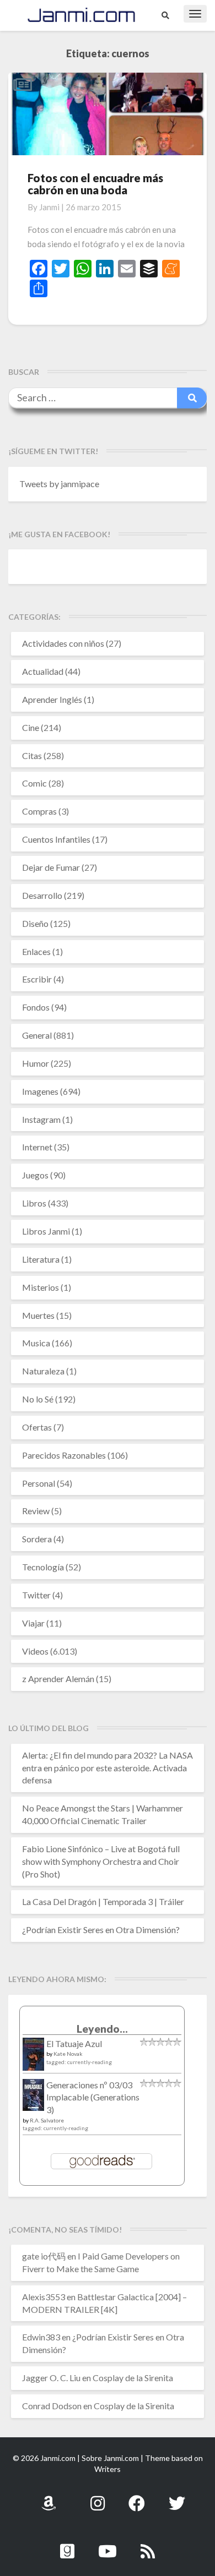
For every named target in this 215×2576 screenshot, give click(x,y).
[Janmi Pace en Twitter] (177, 2497)
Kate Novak (68, 2054)
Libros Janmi (46, 1231)
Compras (39, 811)
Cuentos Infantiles (56, 839)
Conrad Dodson (52, 2406)
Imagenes (40, 1091)
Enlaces (36, 951)
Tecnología (43, 1567)
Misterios (41, 1287)
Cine (31, 727)
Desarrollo (42, 895)
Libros (34, 1203)
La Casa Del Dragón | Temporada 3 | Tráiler (103, 1901)
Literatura (41, 1259)
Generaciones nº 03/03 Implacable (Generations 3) (93, 2097)
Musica (36, 1343)
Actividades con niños (63, 643)
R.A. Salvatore (47, 2120)
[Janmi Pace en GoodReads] (67, 2545)
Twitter (36, 1595)
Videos (35, 1651)
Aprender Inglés (52, 699)
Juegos (35, 1175)
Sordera (37, 1539)
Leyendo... (102, 2029)
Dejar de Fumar (51, 867)
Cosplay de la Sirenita (133, 2378)
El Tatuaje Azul (74, 2043)
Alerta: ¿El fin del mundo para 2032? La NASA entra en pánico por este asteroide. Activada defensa (108, 1768)
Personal (39, 1483)
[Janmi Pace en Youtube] (108, 2545)
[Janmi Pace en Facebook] (137, 2497)
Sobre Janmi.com (110, 2458)
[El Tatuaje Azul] (33, 2059)
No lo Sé (38, 1399)
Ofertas (37, 1427)
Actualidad (43, 671)
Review (36, 1511)
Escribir (37, 979)
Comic (34, 783)
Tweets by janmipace (59, 484)
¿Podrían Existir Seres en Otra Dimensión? (101, 1930)
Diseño (35, 923)
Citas (32, 755)
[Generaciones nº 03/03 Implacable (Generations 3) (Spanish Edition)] (33, 2098)
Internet (37, 1147)
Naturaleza (43, 1371)
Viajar (33, 1623)
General (37, 1035)
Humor (36, 1063)
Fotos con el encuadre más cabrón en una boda (95, 184)
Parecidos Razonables (64, 1455)
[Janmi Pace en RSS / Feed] (148, 2545)
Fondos (36, 1007)
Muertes (38, 1315)
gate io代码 (44, 2256)
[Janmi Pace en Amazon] (49, 2497)
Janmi (49, 207)
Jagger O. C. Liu (51, 2378)
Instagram (41, 1119)
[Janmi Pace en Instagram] (98, 2497)
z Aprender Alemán (58, 1679)
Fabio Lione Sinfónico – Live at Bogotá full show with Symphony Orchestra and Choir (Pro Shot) (101, 1861)
